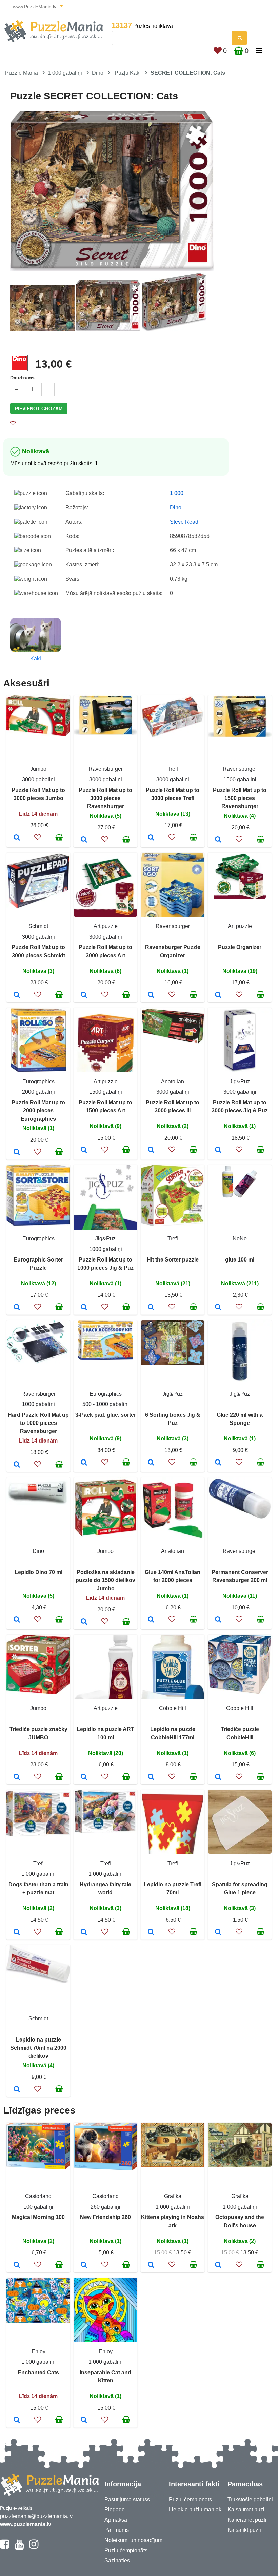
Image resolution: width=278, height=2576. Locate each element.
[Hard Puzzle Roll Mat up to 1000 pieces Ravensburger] (17, 1465)
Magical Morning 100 (38, 2217)
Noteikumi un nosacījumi (134, 2540)
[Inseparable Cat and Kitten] (84, 2420)
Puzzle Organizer (240, 947)
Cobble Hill (173, 1708)
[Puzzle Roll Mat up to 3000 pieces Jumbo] (17, 838)
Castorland (38, 2196)
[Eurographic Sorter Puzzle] (17, 1308)
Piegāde (115, 2510)
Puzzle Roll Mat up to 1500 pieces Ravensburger (240, 798)
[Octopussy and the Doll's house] (218, 2265)
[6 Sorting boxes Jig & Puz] (151, 1463)
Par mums (117, 2530)
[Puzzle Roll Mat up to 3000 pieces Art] (84, 995)
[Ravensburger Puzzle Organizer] (151, 995)
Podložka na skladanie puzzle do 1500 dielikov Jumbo (105, 1580)
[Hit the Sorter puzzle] (151, 1308)
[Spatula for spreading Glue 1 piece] (218, 1933)
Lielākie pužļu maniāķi (196, 2510)
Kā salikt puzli (244, 2530)
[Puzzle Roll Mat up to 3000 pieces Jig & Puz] (218, 1150)
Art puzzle (106, 926)
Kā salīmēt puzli (247, 2510)
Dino (98, 73)
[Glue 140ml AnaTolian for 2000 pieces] (151, 1620)
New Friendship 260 (105, 2217)
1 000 (177, 493)
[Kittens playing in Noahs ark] (151, 2265)
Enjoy (38, 2351)
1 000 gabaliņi (65, 73)
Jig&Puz (240, 1081)
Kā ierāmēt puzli (247, 2520)
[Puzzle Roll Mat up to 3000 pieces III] (151, 1150)
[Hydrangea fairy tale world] (84, 1933)
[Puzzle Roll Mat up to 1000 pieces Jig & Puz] (84, 1308)
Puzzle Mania (22, 73)
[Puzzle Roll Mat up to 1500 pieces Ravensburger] (218, 840)
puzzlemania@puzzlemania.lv (36, 2516)
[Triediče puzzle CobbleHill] (218, 1777)
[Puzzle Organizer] (218, 995)
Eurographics (38, 1081)
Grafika (173, 2196)
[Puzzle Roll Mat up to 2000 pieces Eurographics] (17, 1153)
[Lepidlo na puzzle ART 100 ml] (84, 1777)
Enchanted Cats (38, 2372)
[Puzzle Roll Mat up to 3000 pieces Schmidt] (17, 995)
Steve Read (184, 522)
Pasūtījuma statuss (127, 2499)
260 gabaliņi (105, 2207)
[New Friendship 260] (84, 2265)
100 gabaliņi (38, 2207)
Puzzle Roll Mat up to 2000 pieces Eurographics (38, 1111)
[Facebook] (5, 2547)
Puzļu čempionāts (126, 2550)
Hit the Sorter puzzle (173, 1260)
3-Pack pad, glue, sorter (106, 1415)
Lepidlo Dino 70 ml (38, 1572)
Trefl (173, 769)
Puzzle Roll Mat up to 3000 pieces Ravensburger (105, 798)
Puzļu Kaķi (128, 73)
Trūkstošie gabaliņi (250, 2499)
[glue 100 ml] (218, 1308)
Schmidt (38, 926)
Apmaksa (116, 2520)
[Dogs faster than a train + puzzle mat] (17, 1933)
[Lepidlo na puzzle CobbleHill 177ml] (151, 1777)
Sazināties (117, 2561)
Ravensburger (106, 769)
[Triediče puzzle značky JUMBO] (17, 1777)
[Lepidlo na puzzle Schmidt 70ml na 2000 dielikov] (17, 2090)
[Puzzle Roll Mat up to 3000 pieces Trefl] (151, 838)
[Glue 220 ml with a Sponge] (218, 1463)
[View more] (38, 734)
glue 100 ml (240, 1260)
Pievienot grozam (39, 409)
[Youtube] (19, 2547)
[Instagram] (34, 2547)
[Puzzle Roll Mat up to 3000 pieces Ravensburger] (84, 840)
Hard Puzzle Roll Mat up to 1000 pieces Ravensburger (38, 1423)
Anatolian (173, 1081)
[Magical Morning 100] (17, 2265)
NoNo (240, 1239)
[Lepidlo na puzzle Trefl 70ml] (151, 1933)
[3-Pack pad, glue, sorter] (84, 1463)
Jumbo (38, 769)
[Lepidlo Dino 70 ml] (17, 1620)
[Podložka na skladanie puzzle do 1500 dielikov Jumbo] (84, 1622)
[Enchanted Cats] (17, 2420)
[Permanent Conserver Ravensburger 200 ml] (218, 1620)
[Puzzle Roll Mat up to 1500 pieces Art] (84, 1150)
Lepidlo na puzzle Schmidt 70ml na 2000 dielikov (38, 2048)
